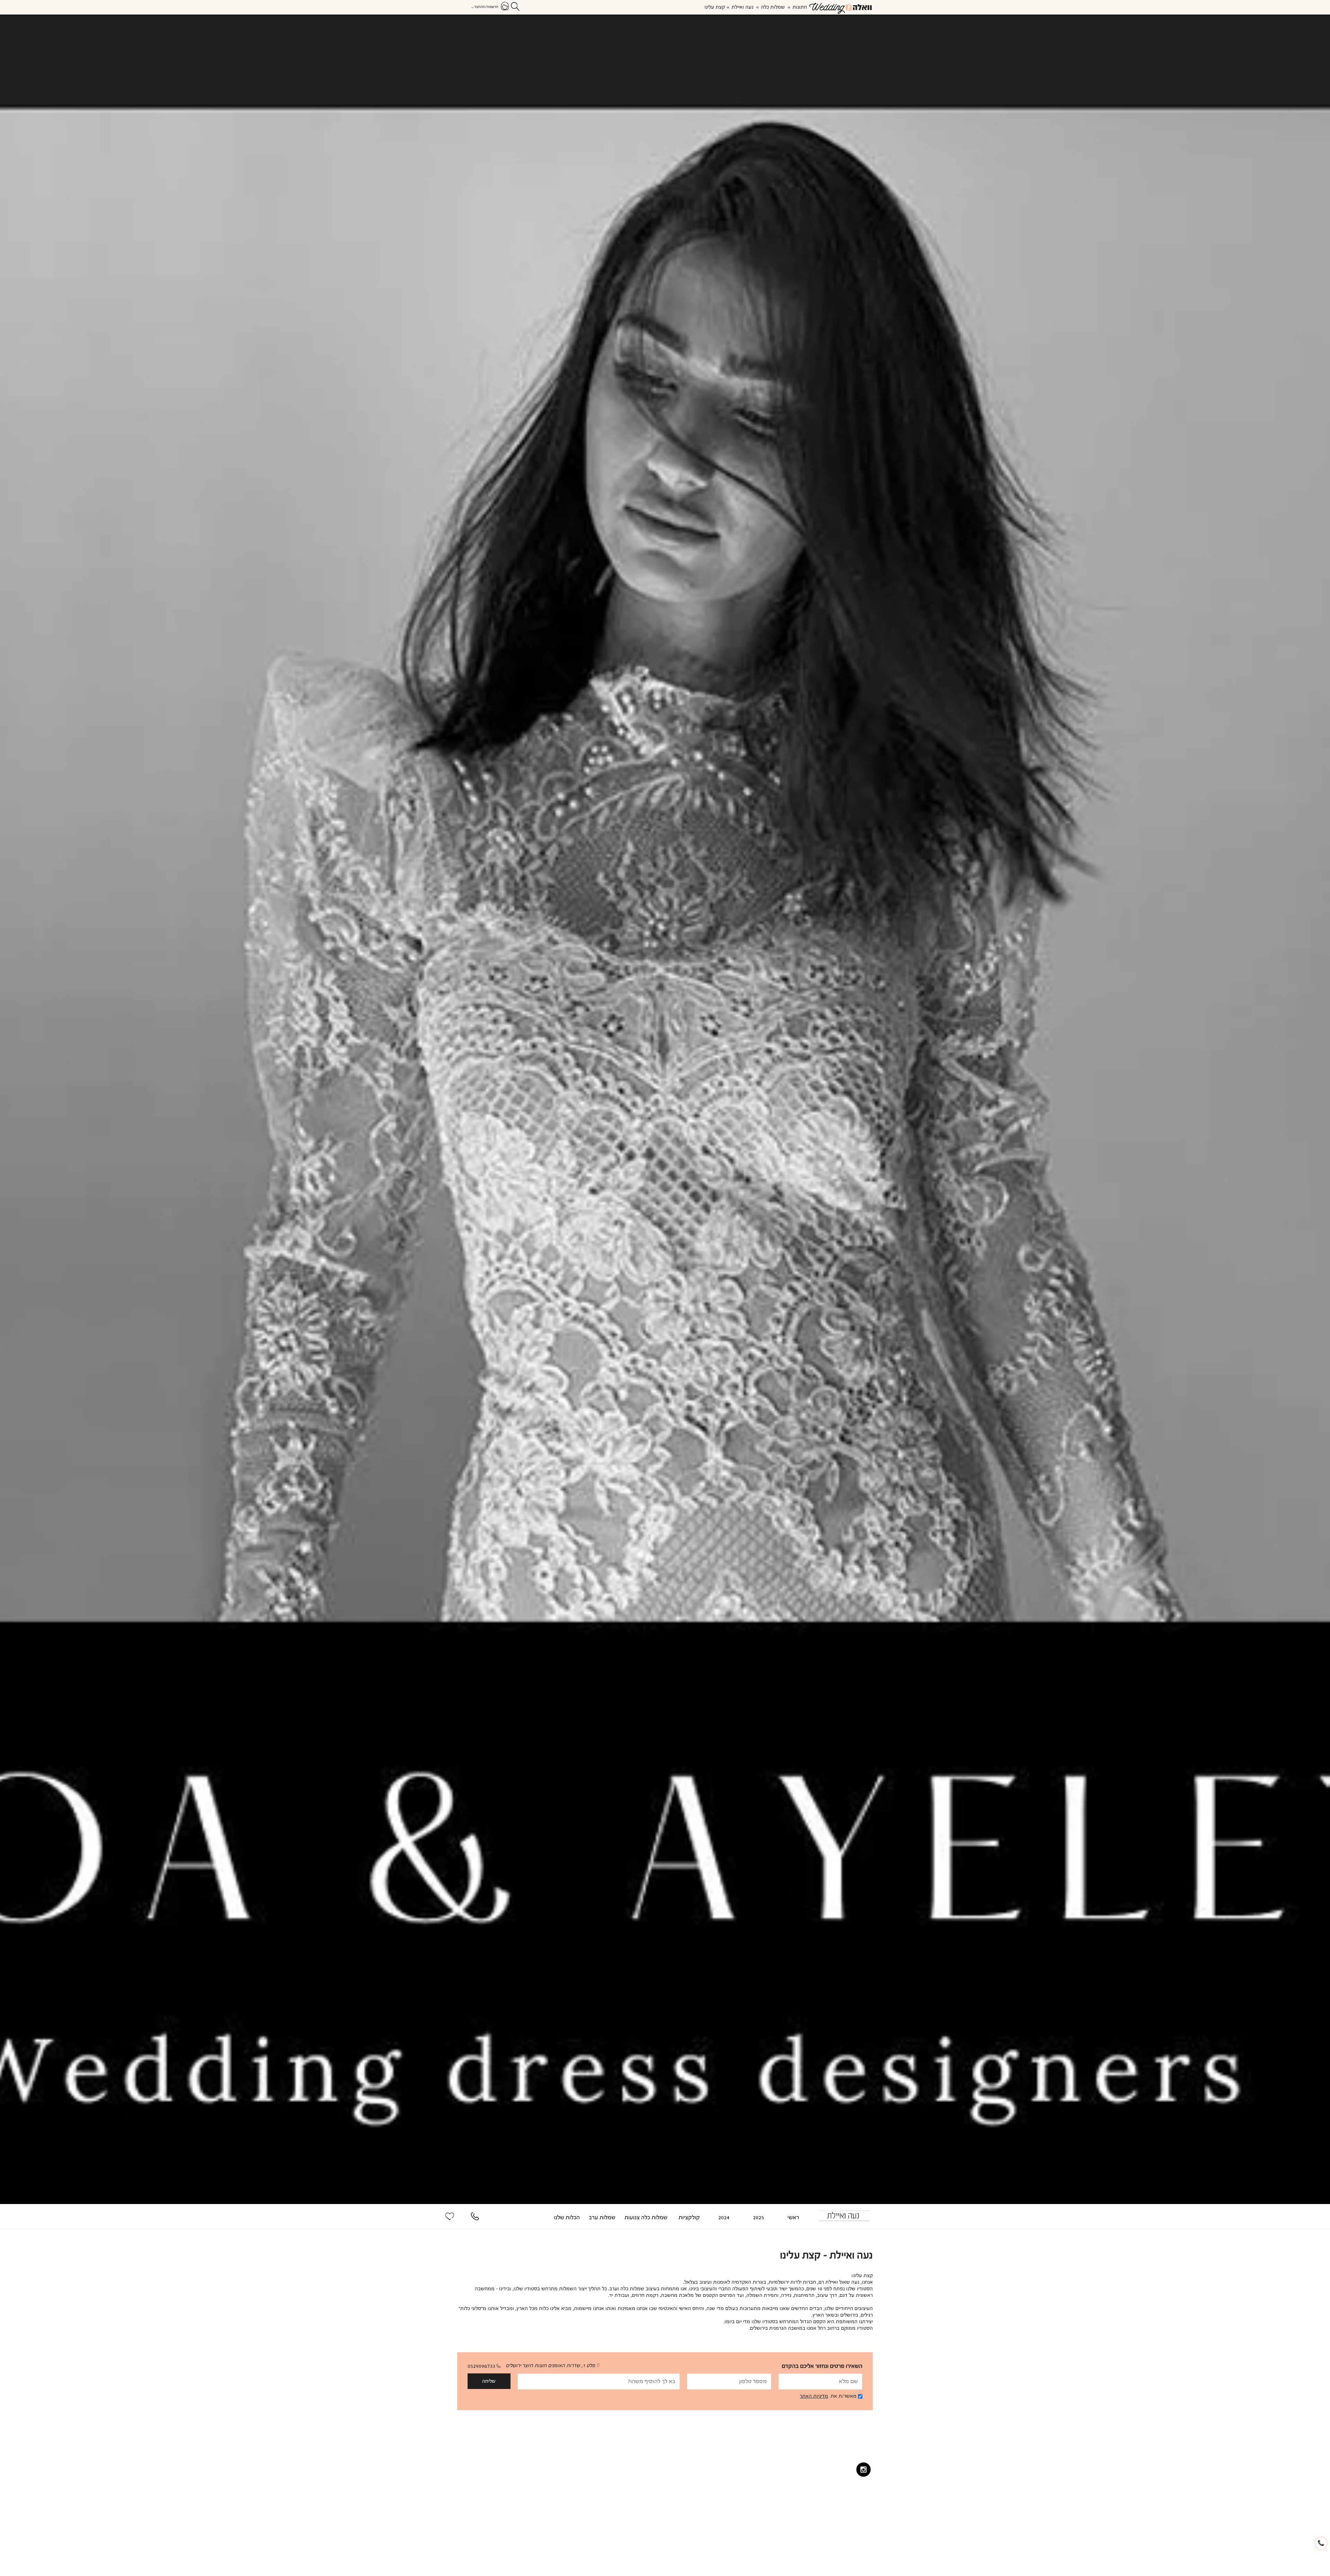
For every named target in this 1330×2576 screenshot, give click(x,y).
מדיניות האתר (814, 2396)
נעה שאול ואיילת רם (839, 2282)
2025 (759, 2218)
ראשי (793, 2218)
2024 (724, 2218)
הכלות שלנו (567, 2218)
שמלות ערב (602, 2218)
